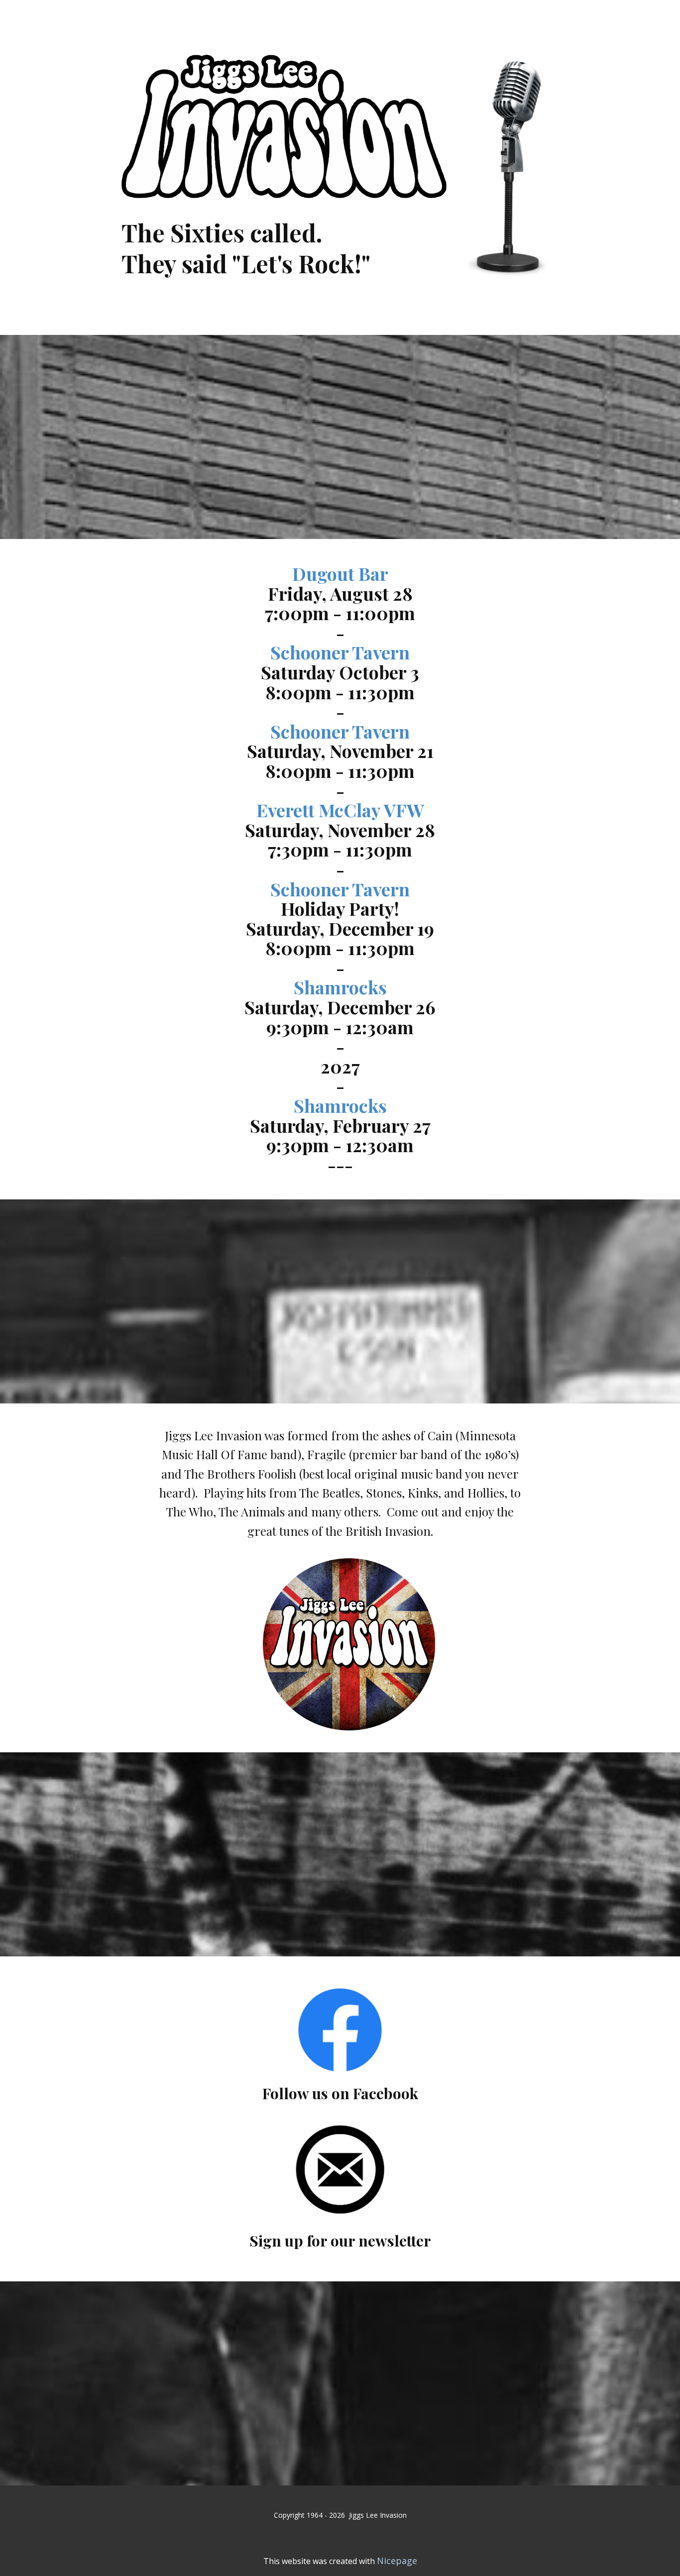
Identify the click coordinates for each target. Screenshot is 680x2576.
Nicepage (397, 2561)
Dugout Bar (340, 573)
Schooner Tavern (340, 652)
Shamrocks (340, 987)
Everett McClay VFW (340, 810)
